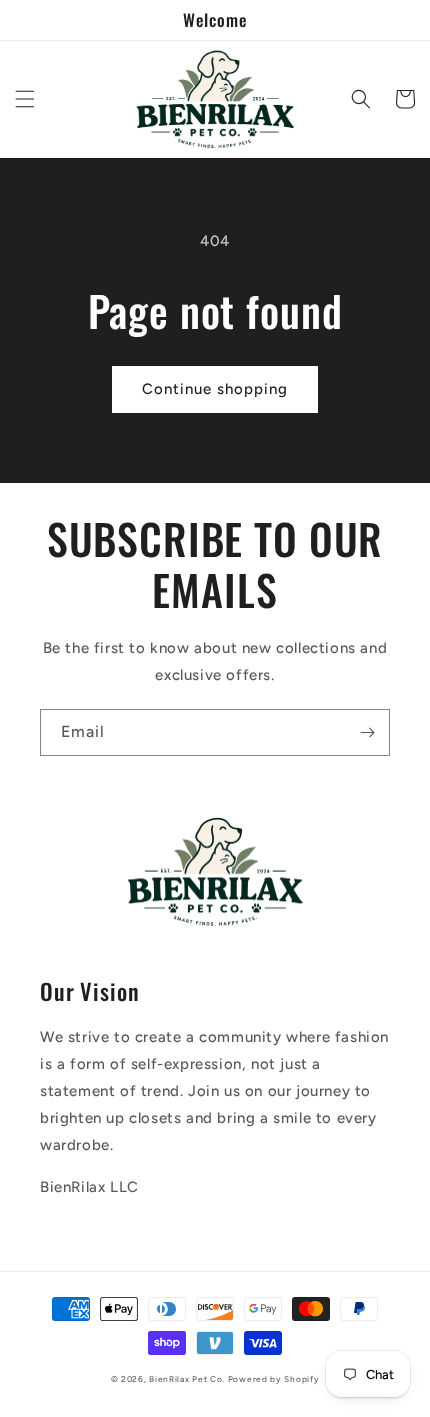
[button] (25, 99)
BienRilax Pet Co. (187, 1379)
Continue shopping (215, 389)
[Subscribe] (367, 732)
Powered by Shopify (274, 1379)
